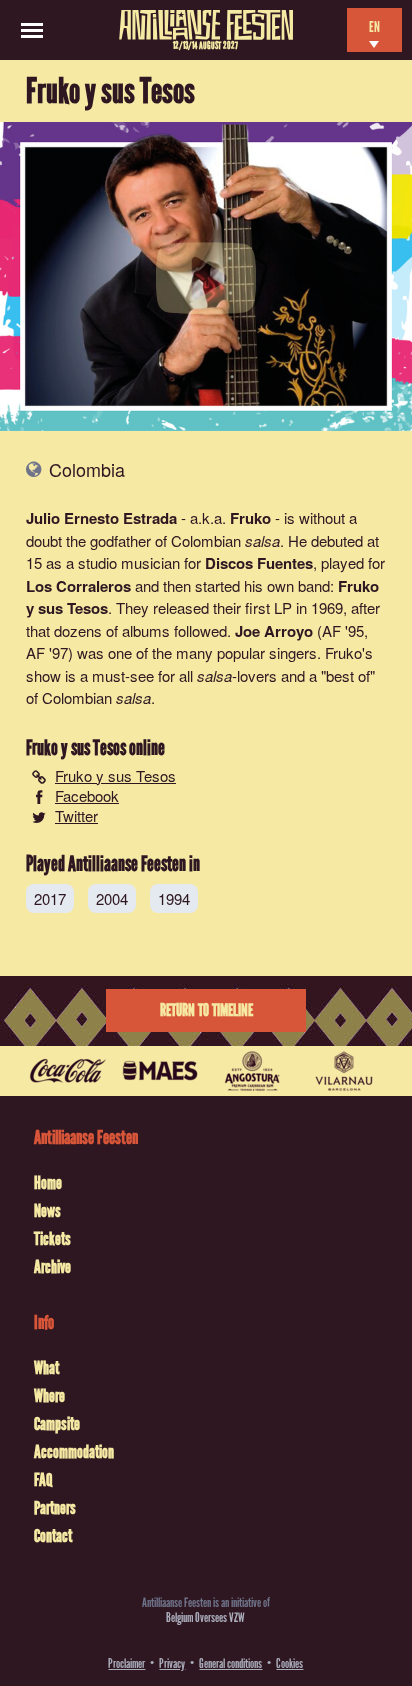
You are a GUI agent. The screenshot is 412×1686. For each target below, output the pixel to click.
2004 (112, 898)
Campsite (57, 1424)
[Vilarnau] (344, 1071)
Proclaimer (126, 1663)
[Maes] (160, 1071)
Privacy (172, 1663)
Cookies (289, 1663)
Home (48, 1183)
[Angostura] (252, 1071)
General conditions (230, 1663)
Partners (55, 1508)
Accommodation (74, 1452)
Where (49, 1396)
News (47, 1211)
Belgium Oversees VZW (205, 1617)
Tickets (52, 1239)
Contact (53, 1536)
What (46, 1368)
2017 (50, 898)
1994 (174, 898)
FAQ (43, 1480)
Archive (52, 1267)
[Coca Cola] (68, 1071)
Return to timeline (206, 1010)
